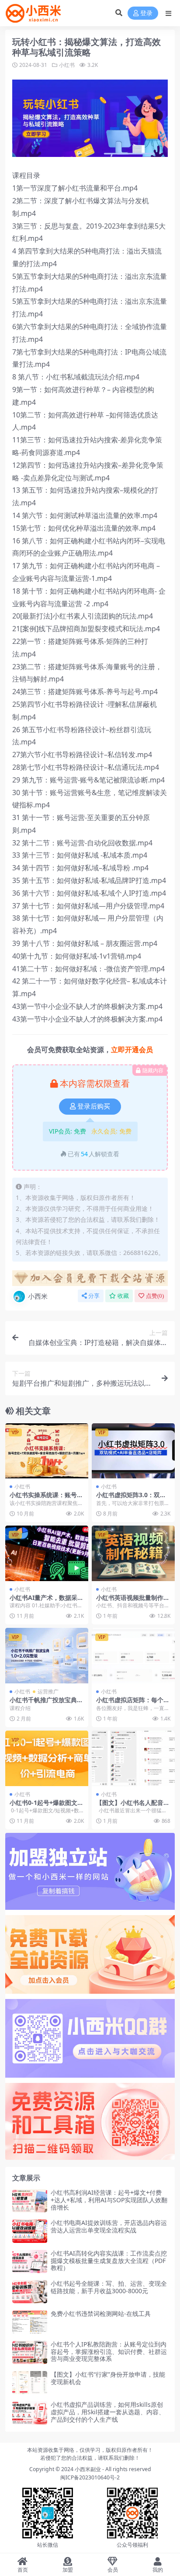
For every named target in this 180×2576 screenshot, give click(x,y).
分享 (94, 1296)
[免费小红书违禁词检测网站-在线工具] (30, 2322)
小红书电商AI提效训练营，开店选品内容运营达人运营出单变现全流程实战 (109, 2226)
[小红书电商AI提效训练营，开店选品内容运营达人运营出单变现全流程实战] (30, 2231)
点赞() (155, 1296)
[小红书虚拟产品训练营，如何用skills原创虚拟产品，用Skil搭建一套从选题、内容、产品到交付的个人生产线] (30, 2413)
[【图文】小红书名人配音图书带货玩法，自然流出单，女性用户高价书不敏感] (133, 1758)
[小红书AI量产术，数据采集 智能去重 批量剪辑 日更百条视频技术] (47, 1553)
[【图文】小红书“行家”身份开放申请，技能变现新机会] (30, 2383)
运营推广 (48, 1691)
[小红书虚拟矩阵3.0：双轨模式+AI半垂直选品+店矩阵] (133, 1451)
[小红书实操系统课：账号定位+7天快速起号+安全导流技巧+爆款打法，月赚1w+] (47, 1451)
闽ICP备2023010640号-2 (90, 2477)
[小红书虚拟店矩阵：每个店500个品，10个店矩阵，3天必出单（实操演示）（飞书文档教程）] (133, 1656)
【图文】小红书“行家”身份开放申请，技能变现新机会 (108, 2378)
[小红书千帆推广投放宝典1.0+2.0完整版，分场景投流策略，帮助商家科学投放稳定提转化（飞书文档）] (47, 1656)
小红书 (67, 65)
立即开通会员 (132, 1050)
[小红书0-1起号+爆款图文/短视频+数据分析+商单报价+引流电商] (47, 1758)
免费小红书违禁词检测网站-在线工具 (101, 2314)
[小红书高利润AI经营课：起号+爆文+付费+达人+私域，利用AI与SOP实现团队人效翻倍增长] (30, 2201)
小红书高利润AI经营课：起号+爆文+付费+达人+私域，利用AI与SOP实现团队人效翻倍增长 (109, 2200)
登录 (146, 13)
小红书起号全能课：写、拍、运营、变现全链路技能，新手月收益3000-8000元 (109, 2287)
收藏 (123, 1296)
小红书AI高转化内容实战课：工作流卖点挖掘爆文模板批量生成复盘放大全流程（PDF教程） (109, 2261)
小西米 (38, 1296)
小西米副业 (88, 2469)
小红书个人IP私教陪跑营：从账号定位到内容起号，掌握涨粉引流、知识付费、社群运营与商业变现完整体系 (109, 2352)
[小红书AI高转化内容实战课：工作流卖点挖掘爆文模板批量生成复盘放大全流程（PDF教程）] (30, 2261)
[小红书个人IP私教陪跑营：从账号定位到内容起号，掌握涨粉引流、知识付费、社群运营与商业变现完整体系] (30, 2352)
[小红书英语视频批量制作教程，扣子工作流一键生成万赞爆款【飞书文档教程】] (133, 1553)
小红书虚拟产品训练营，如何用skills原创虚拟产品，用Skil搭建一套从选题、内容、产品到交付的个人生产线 (108, 2412)
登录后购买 (94, 1106)
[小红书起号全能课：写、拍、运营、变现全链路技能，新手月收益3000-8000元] (30, 2292)
